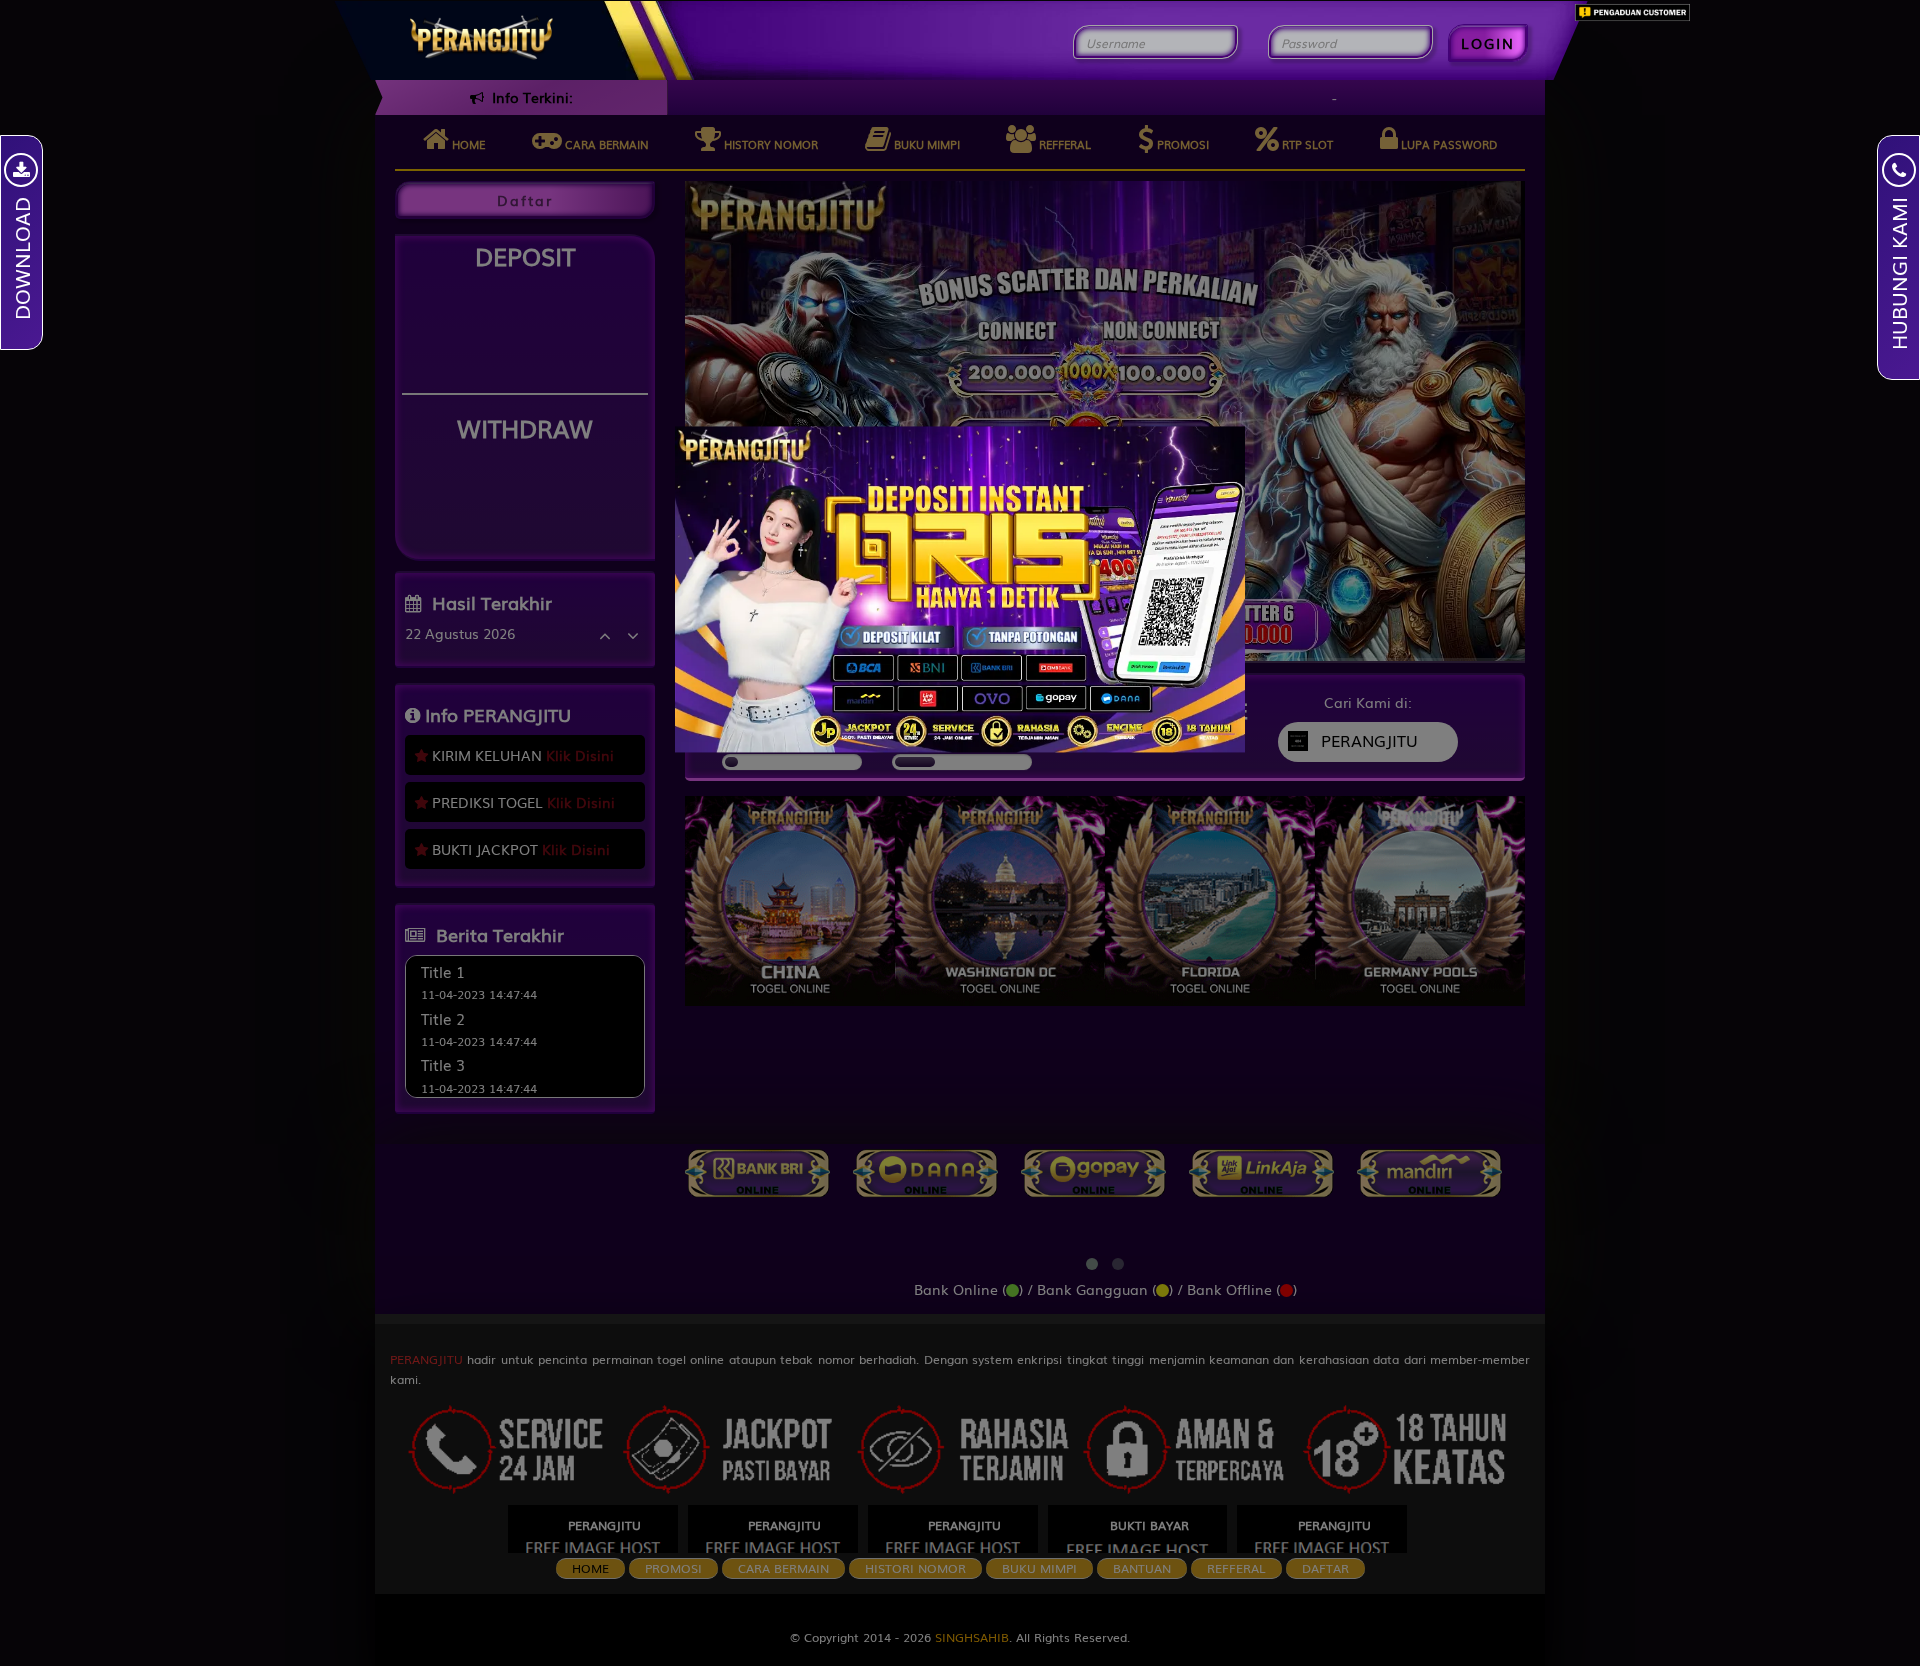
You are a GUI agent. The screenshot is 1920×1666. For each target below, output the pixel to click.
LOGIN (1488, 43)
